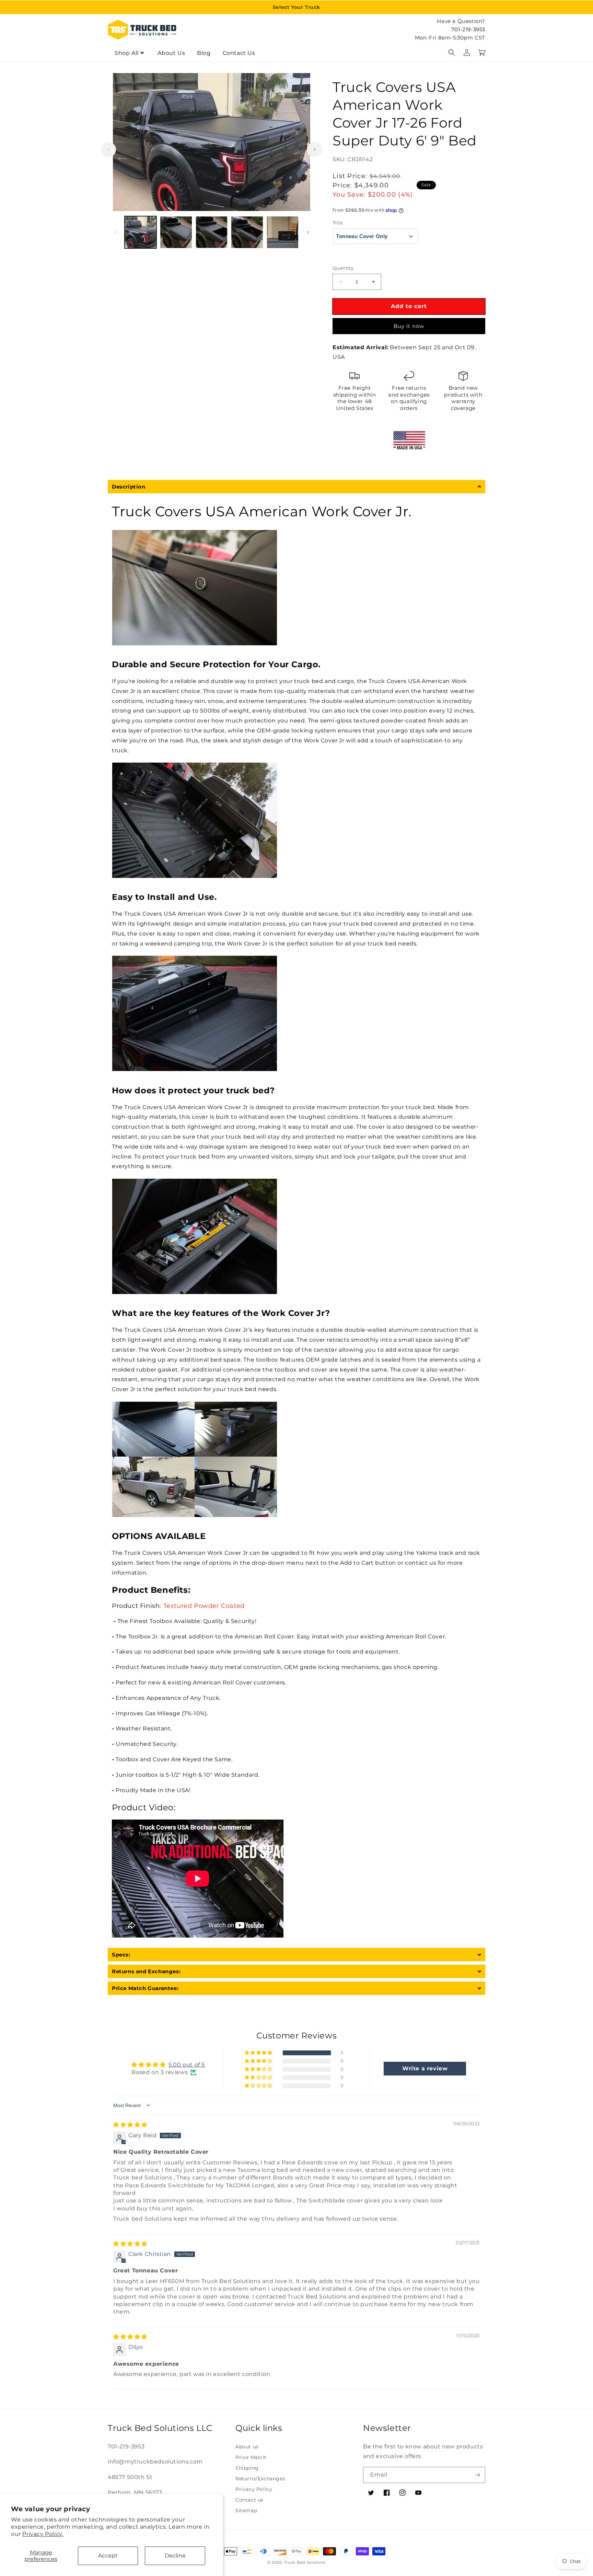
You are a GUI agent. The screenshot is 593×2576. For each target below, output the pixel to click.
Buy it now (409, 326)
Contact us (249, 2500)
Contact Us (239, 53)
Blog (204, 53)
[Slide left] (108, 150)
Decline (175, 2556)
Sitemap (246, 2510)
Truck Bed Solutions (305, 2562)
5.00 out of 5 (187, 2065)
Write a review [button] (425, 2068)
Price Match (251, 2457)
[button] (452, 52)
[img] (130, 2125)
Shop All (127, 53)
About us (247, 2447)
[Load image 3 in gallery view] (212, 232)
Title (338, 223)
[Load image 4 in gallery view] (247, 232)
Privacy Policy (254, 2489)
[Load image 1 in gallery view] (141, 232)
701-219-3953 (468, 29)
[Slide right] (315, 150)
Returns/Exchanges (260, 2479)
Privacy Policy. (43, 2534)
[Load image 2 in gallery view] (176, 232)
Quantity (343, 268)
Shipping (247, 2468)
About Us (171, 53)
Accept (108, 2556)
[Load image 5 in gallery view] (283, 232)
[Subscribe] (477, 2475)
